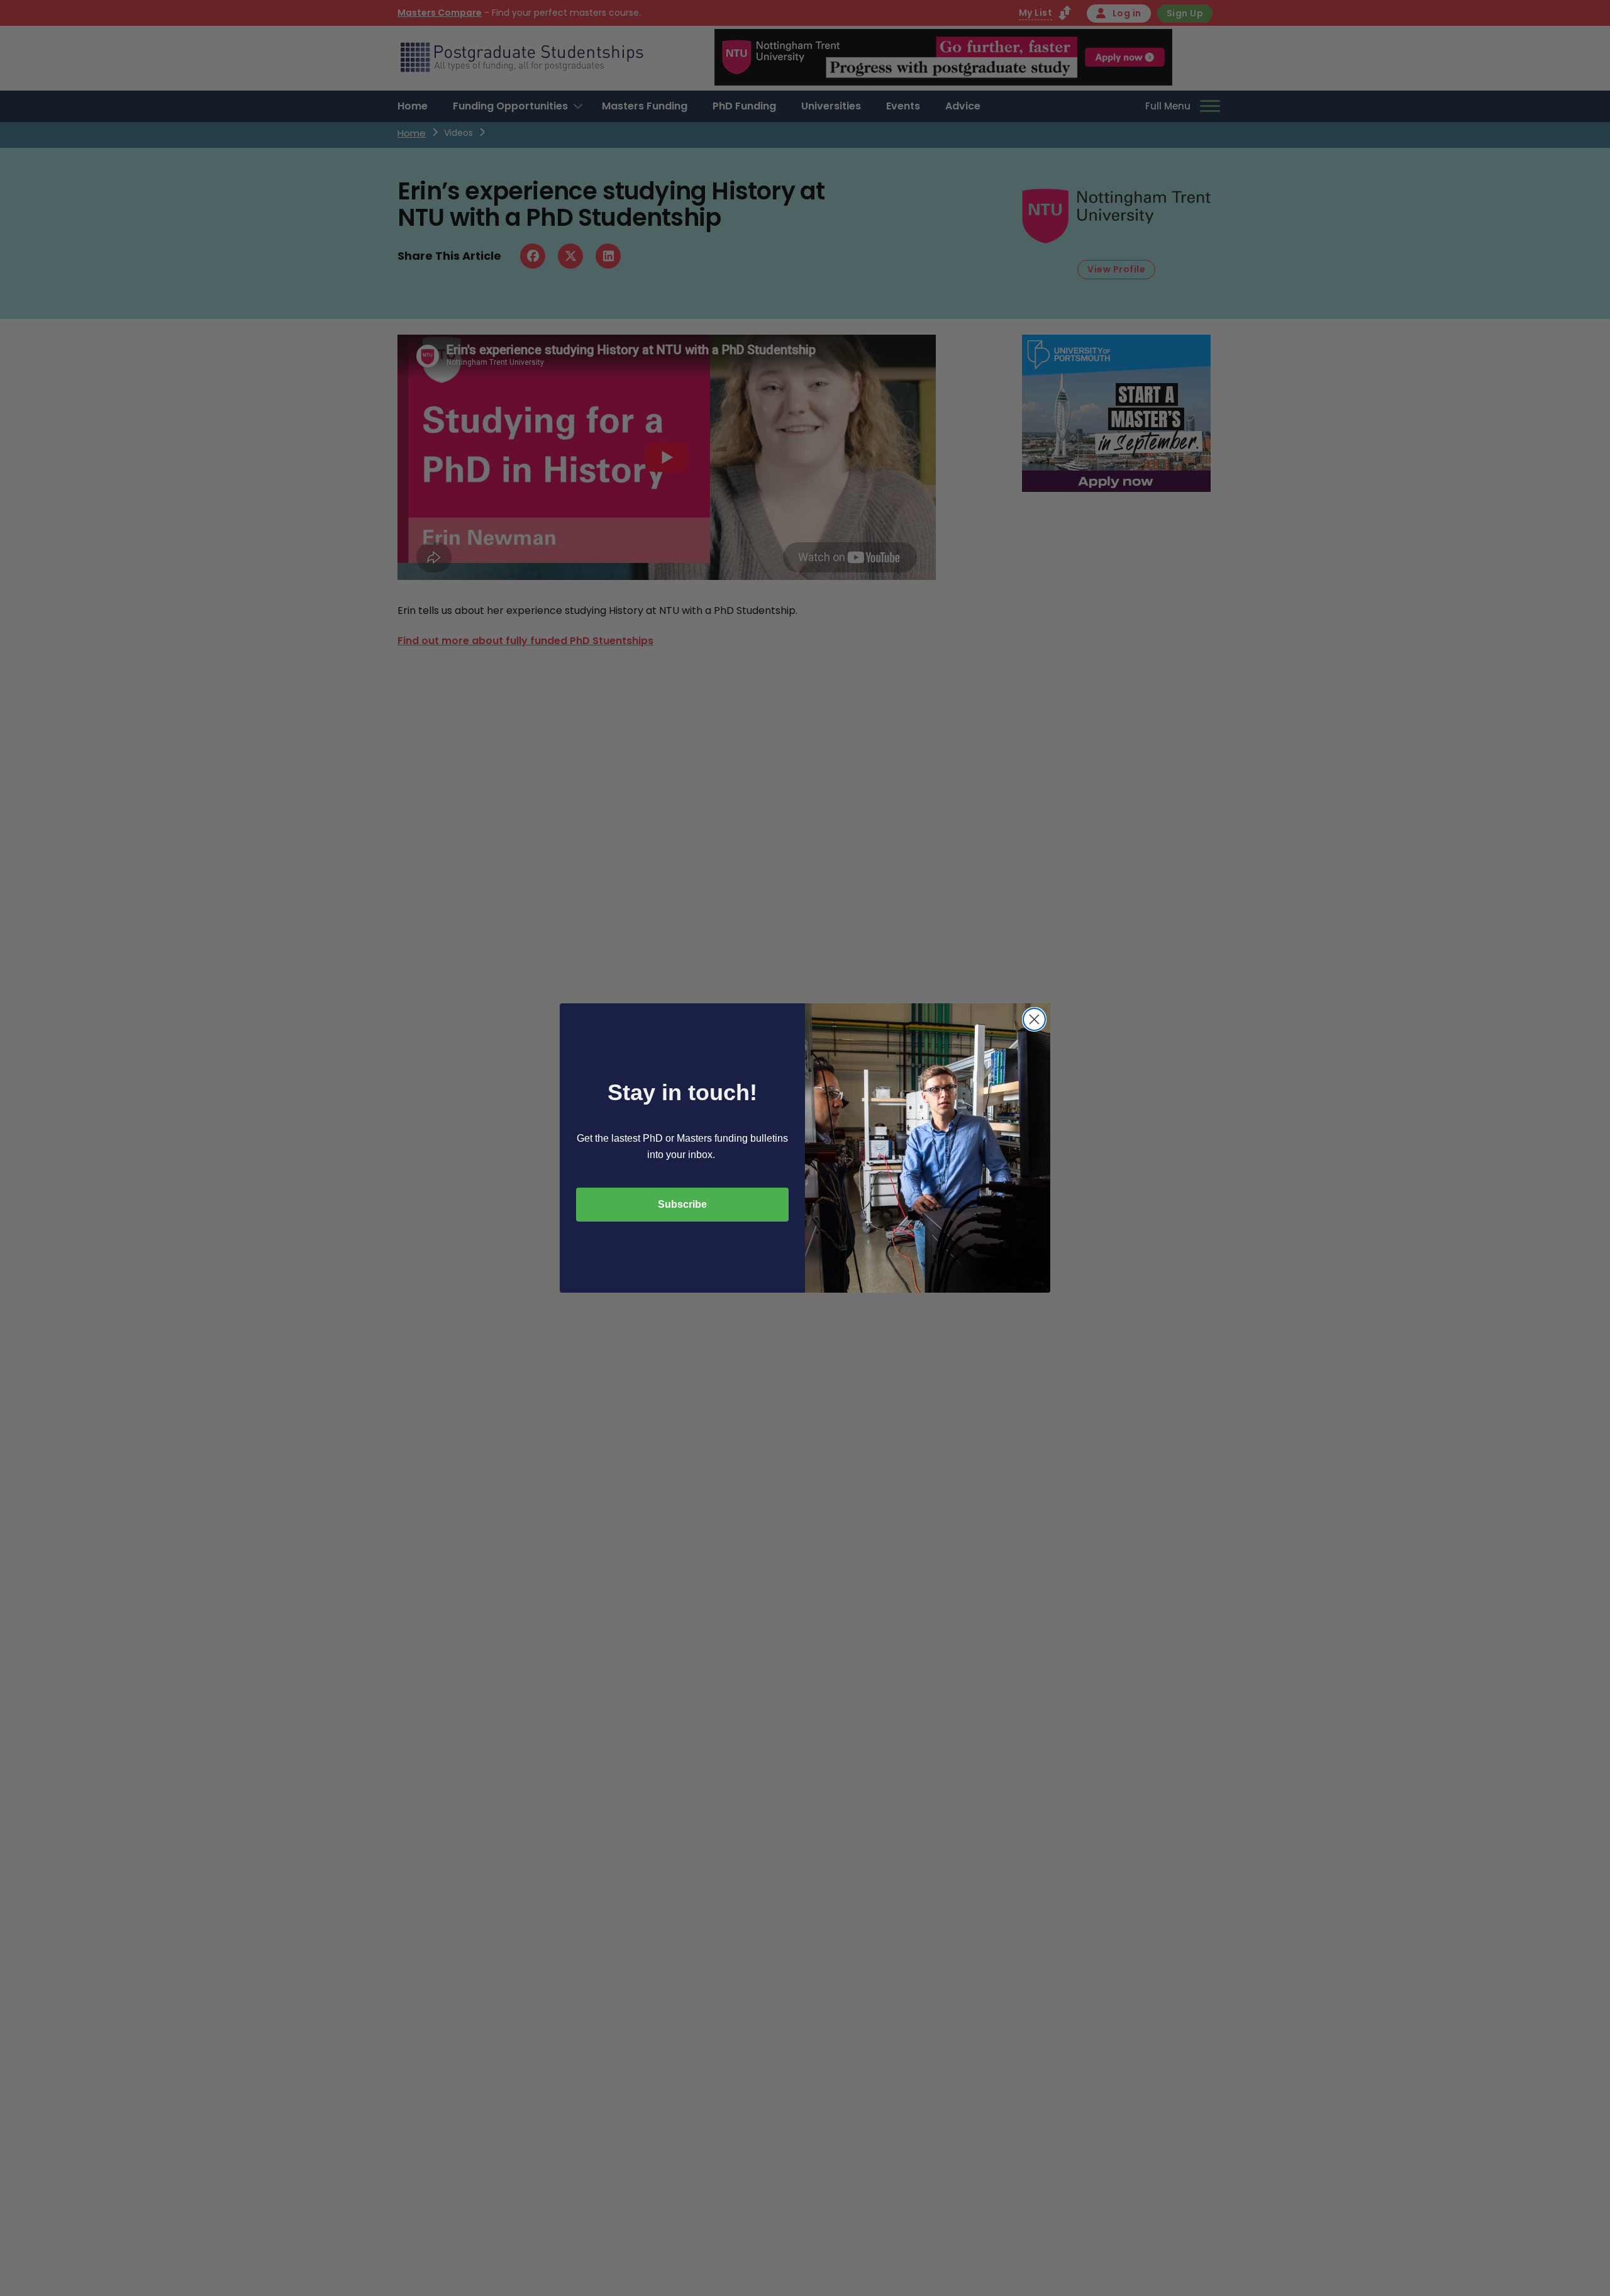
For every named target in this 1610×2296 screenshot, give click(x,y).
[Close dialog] (1034, 1019)
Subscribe (682, 1204)
